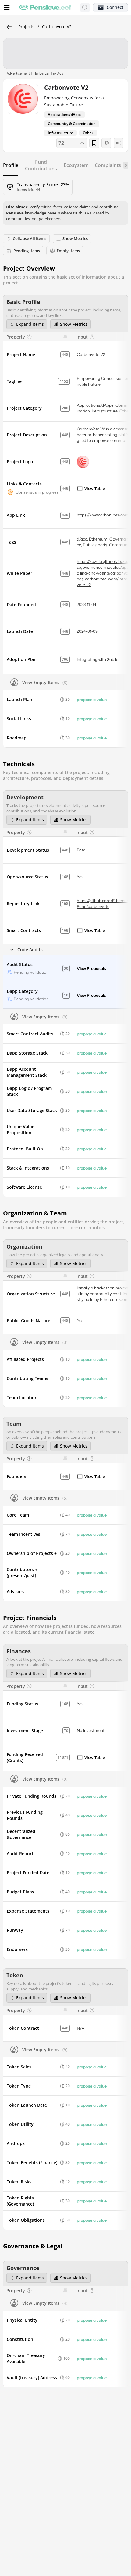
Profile (11, 165)
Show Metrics (74, 324)
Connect (115, 7)
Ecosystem (76, 165)
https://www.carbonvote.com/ (104, 515)
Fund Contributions (41, 165)
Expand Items (30, 324)
